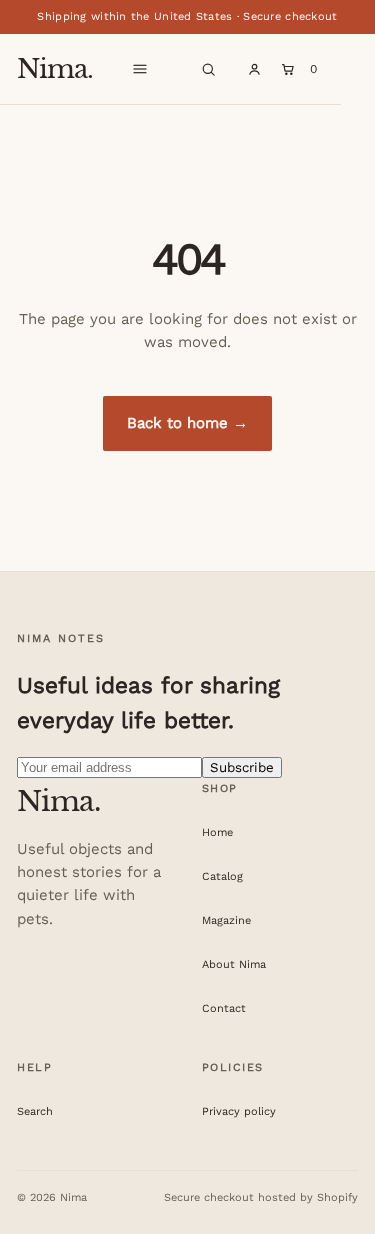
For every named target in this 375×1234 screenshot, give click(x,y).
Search (35, 1111)
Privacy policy (239, 1111)
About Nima (234, 964)
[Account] (254, 69)
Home (217, 832)
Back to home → (187, 423)
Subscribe (242, 767)
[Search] (208, 69)
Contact (224, 1008)
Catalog (222, 876)
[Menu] (140, 69)
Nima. (55, 69)
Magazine (226, 920)
